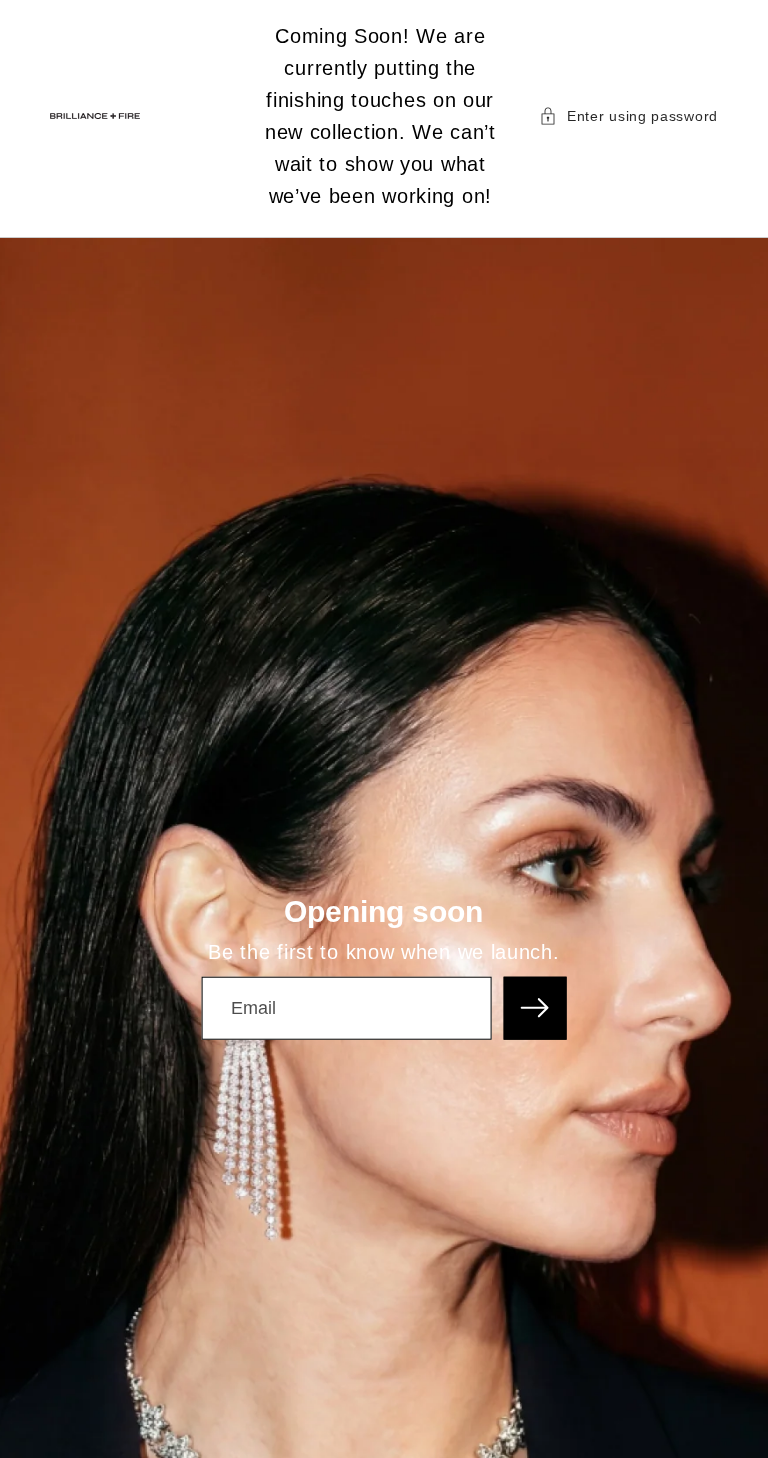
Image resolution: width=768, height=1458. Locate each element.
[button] (628, 116)
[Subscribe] (535, 1007)
